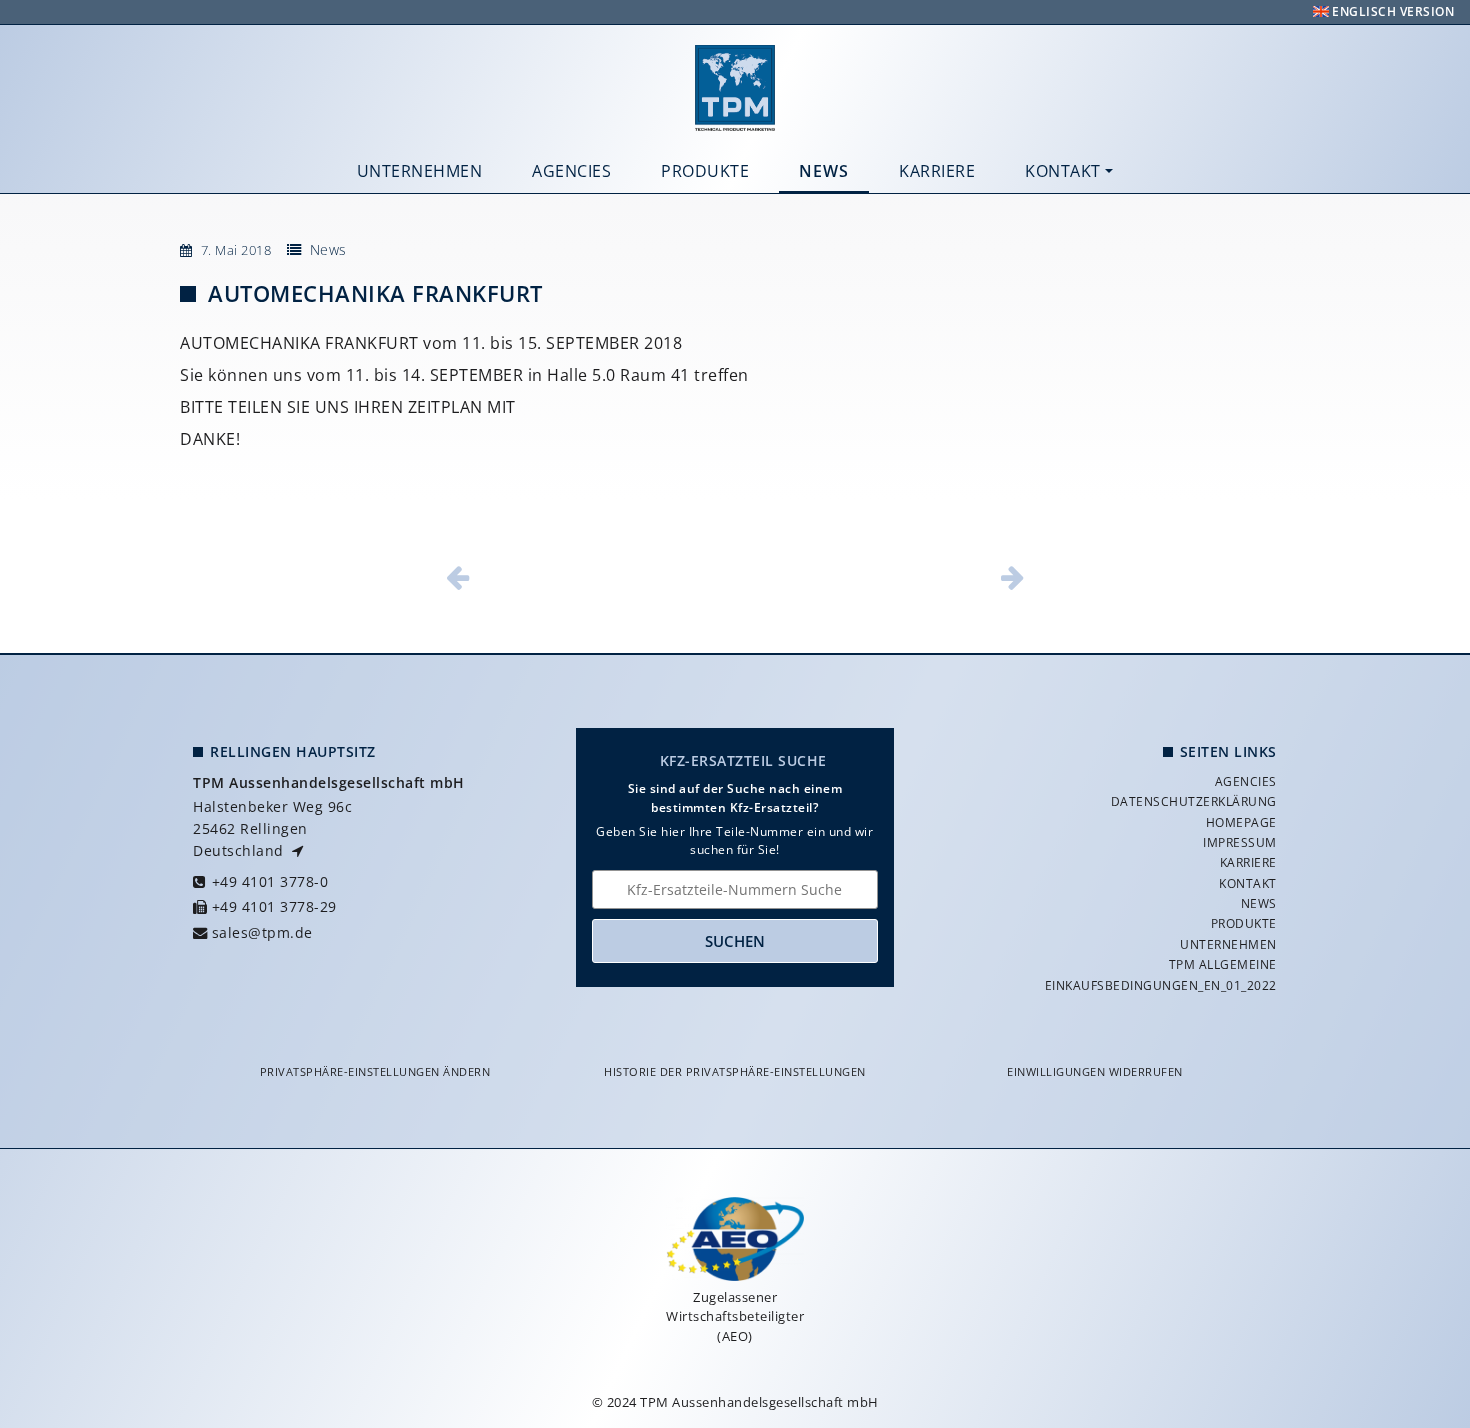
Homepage (1241, 822)
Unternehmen (420, 171)
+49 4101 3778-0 (270, 881)
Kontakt (1063, 171)
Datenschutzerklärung (1194, 801)
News (824, 171)
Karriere (937, 171)
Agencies (571, 171)
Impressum (1240, 842)
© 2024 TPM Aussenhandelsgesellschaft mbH (735, 1402)
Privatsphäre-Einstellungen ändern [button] (375, 1071)
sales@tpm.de (262, 932)
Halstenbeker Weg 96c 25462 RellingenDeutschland (272, 828)
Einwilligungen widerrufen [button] (1095, 1071)
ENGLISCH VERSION (1392, 11)
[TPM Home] (735, 88)
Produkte (705, 171)
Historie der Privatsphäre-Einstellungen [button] (735, 1071)
